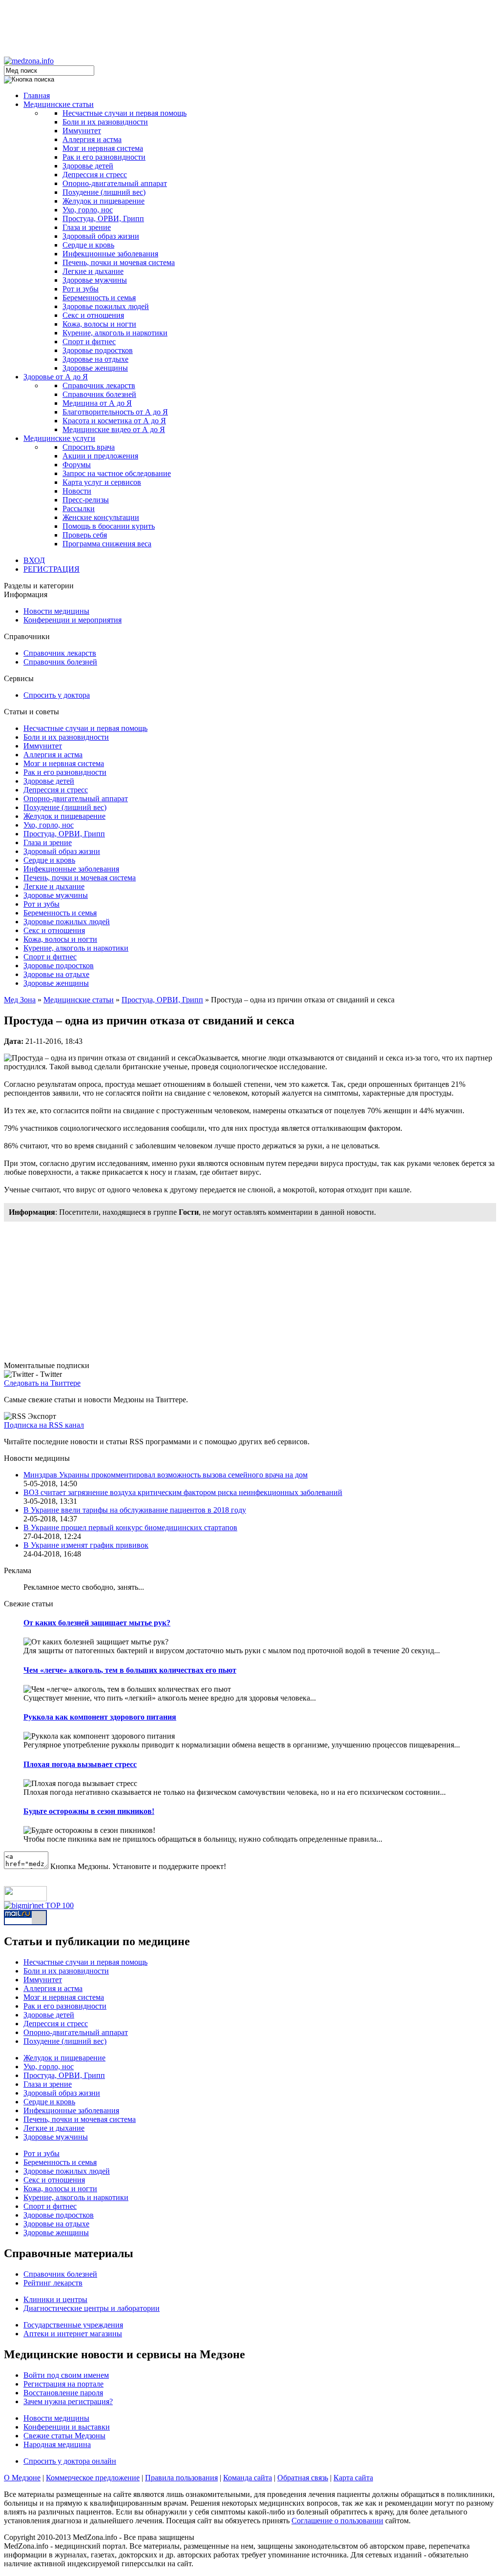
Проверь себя (85, 535)
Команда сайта (248, 2478)
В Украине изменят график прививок (86, 1545)
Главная (37, 95)
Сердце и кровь (88, 245)
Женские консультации (101, 517)
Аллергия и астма (92, 139)
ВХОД (34, 560)
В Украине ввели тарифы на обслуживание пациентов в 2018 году (135, 1510)
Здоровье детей (88, 166)
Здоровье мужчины (95, 280)
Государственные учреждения (73, 2325)
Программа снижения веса (107, 544)
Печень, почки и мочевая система (119, 262)
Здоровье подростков (98, 350)
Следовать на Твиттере (42, 1383)
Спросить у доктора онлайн (70, 2461)
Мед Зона (20, 1000)
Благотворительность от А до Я (115, 412)
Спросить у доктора (57, 695)
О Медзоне (22, 2478)
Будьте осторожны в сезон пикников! (89, 1811)
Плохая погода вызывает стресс (80, 1764)
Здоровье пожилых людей (106, 306)
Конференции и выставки (67, 2427)
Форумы (77, 465)
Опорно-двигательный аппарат (115, 183)
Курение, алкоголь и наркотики (115, 333)
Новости (77, 491)
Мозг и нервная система (103, 148)
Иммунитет (82, 131)
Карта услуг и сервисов (102, 482)
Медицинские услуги (59, 438)
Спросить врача (89, 447)
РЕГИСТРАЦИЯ (52, 569)
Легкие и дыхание (93, 271)
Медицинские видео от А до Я (114, 429)
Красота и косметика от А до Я (114, 421)
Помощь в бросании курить (109, 526)
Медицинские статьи (59, 104)
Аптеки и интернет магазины (73, 2334)
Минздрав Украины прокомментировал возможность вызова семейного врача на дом (166, 1475)
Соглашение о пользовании (337, 2521)
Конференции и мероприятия (73, 620)
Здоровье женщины (95, 368)
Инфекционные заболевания (110, 254)
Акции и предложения (100, 456)
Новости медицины (56, 611)
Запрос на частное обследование (117, 473)
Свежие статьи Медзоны (64, 2436)
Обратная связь (303, 2478)
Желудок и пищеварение (104, 201)
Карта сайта (353, 2478)
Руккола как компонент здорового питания (100, 1717)
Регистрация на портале (63, 2384)
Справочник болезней (99, 394)
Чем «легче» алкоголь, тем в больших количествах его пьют (130, 1670)
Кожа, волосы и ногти (99, 324)
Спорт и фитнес (89, 342)
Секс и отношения (93, 315)
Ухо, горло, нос (88, 210)
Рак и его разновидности (104, 157)
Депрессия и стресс (95, 175)
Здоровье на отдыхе (95, 359)
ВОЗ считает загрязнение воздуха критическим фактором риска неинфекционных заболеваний (183, 1492)
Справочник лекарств (99, 385)
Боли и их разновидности (105, 122)
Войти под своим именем (66, 2375)
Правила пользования (181, 2478)
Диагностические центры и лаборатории (92, 2308)
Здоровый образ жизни (101, 236)
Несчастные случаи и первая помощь (125, 113)
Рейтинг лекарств (53, 2283)
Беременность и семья (99, 298)
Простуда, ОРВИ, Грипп (103, 218)
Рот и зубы (81, 289)
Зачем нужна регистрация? (68, 2401)
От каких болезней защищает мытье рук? (97, 1623)
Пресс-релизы (86, 500)
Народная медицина (57, 2444)
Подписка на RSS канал (44, 1425)
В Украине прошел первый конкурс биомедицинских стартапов (130, 1527)
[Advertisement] (250, 26)
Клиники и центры (55, 2299)
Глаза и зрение (87, 227)
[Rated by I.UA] (25, 1899)
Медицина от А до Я (97, 403)
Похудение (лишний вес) (104, 192)
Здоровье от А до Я (56, 377)
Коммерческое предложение (93, 2478)
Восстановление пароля (63, 2393)
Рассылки (79, 509)
